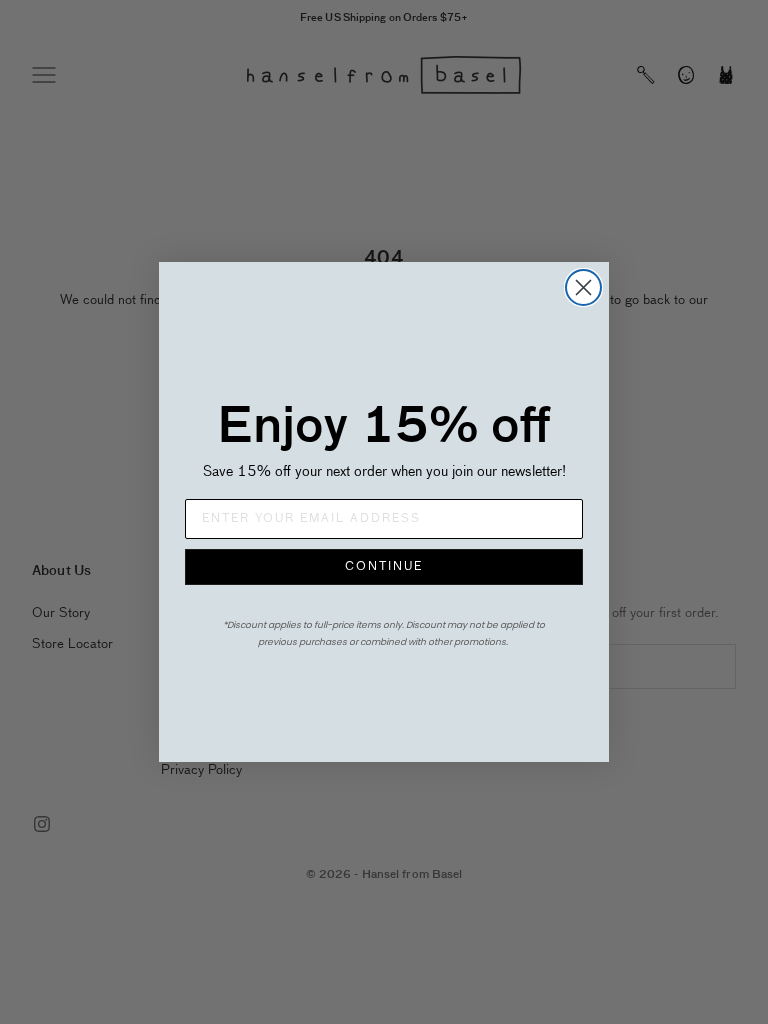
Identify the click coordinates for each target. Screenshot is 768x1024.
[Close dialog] (583, 287)
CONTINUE (384, 567)
